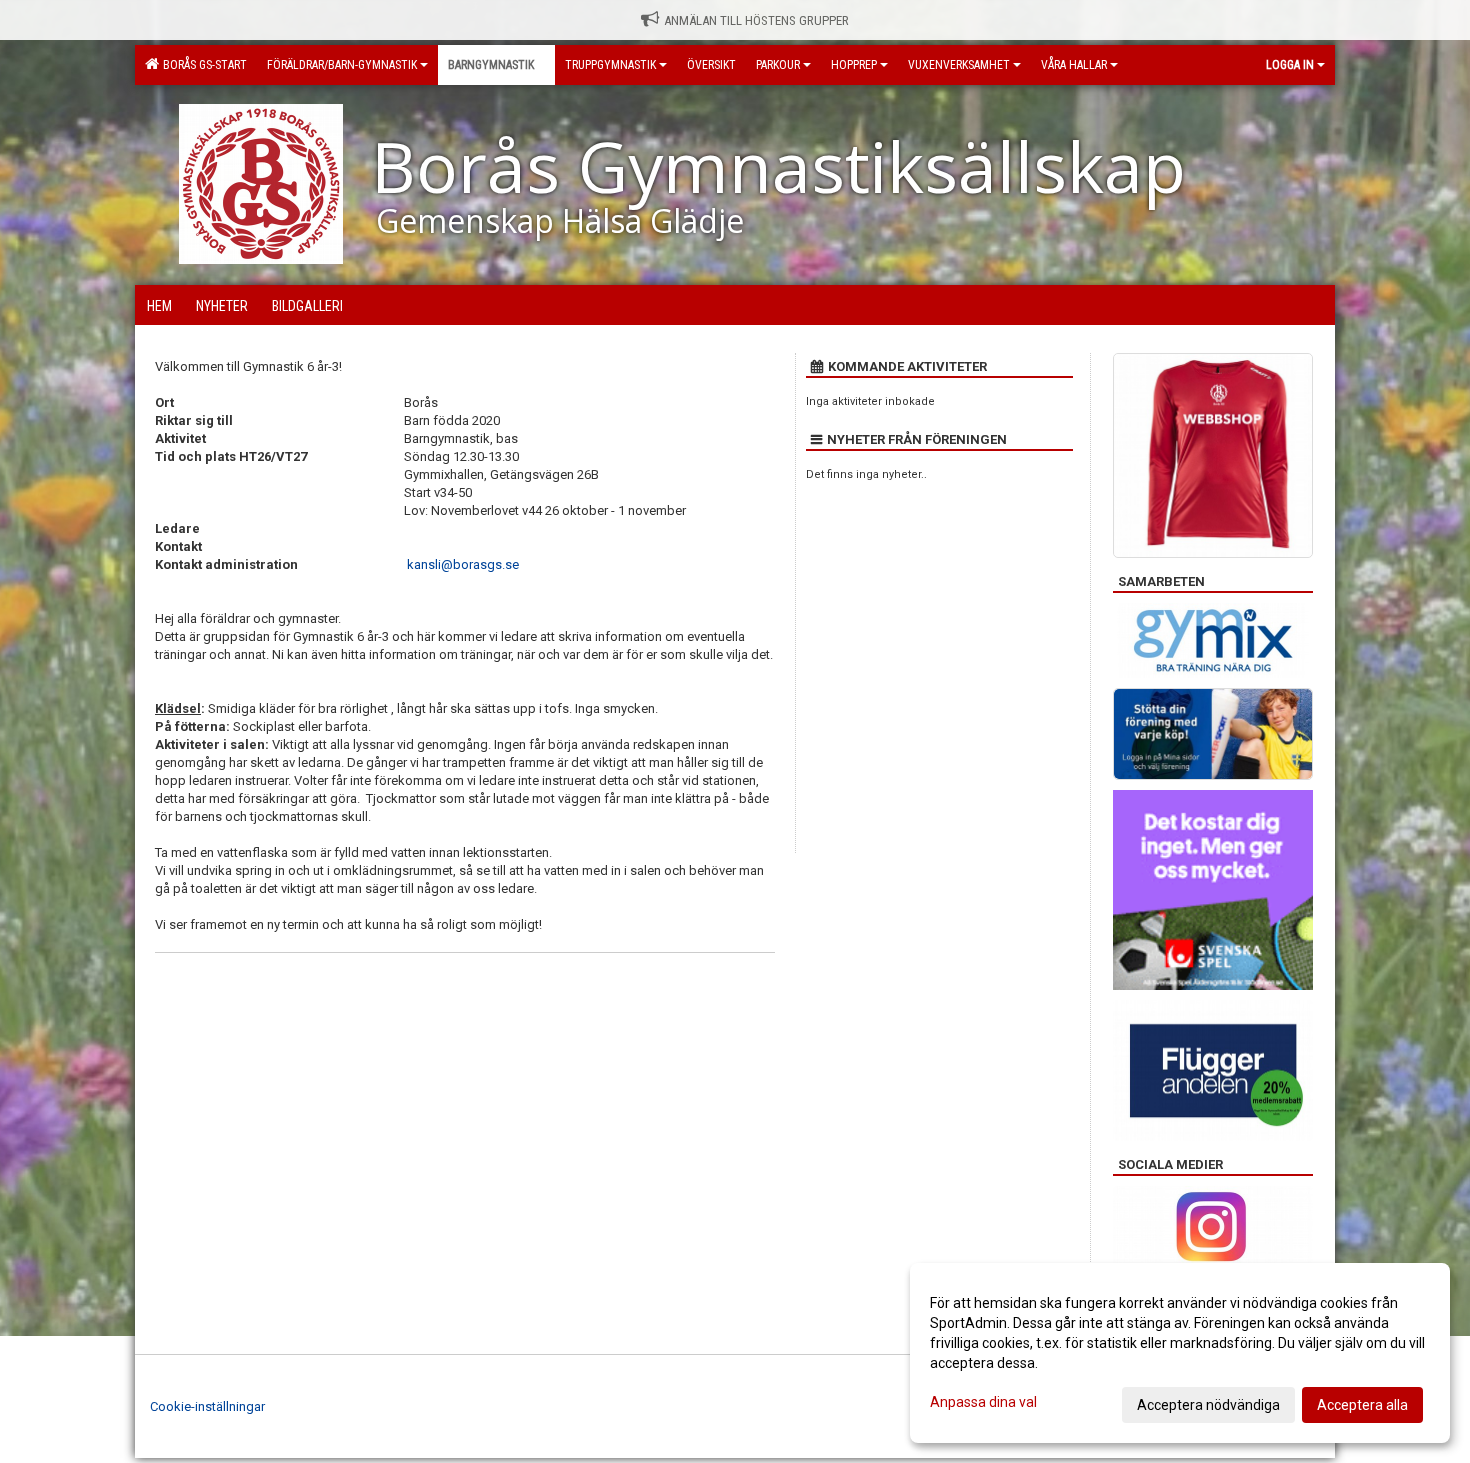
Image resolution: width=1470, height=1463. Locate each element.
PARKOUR (778, 65)
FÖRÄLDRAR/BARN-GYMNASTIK (342, 65)
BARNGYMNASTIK (491, 65)
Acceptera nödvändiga (1208, 1405)
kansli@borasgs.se (463, 564)
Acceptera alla (1362, 1405)
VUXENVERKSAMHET (959, 65)
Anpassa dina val (983, 1402)
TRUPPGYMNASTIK (610, 65)
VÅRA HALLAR (1074, 65)
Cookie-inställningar (207, 1406)
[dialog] (1180, 1353)
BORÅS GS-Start (202, 65)
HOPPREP (854, 65)
